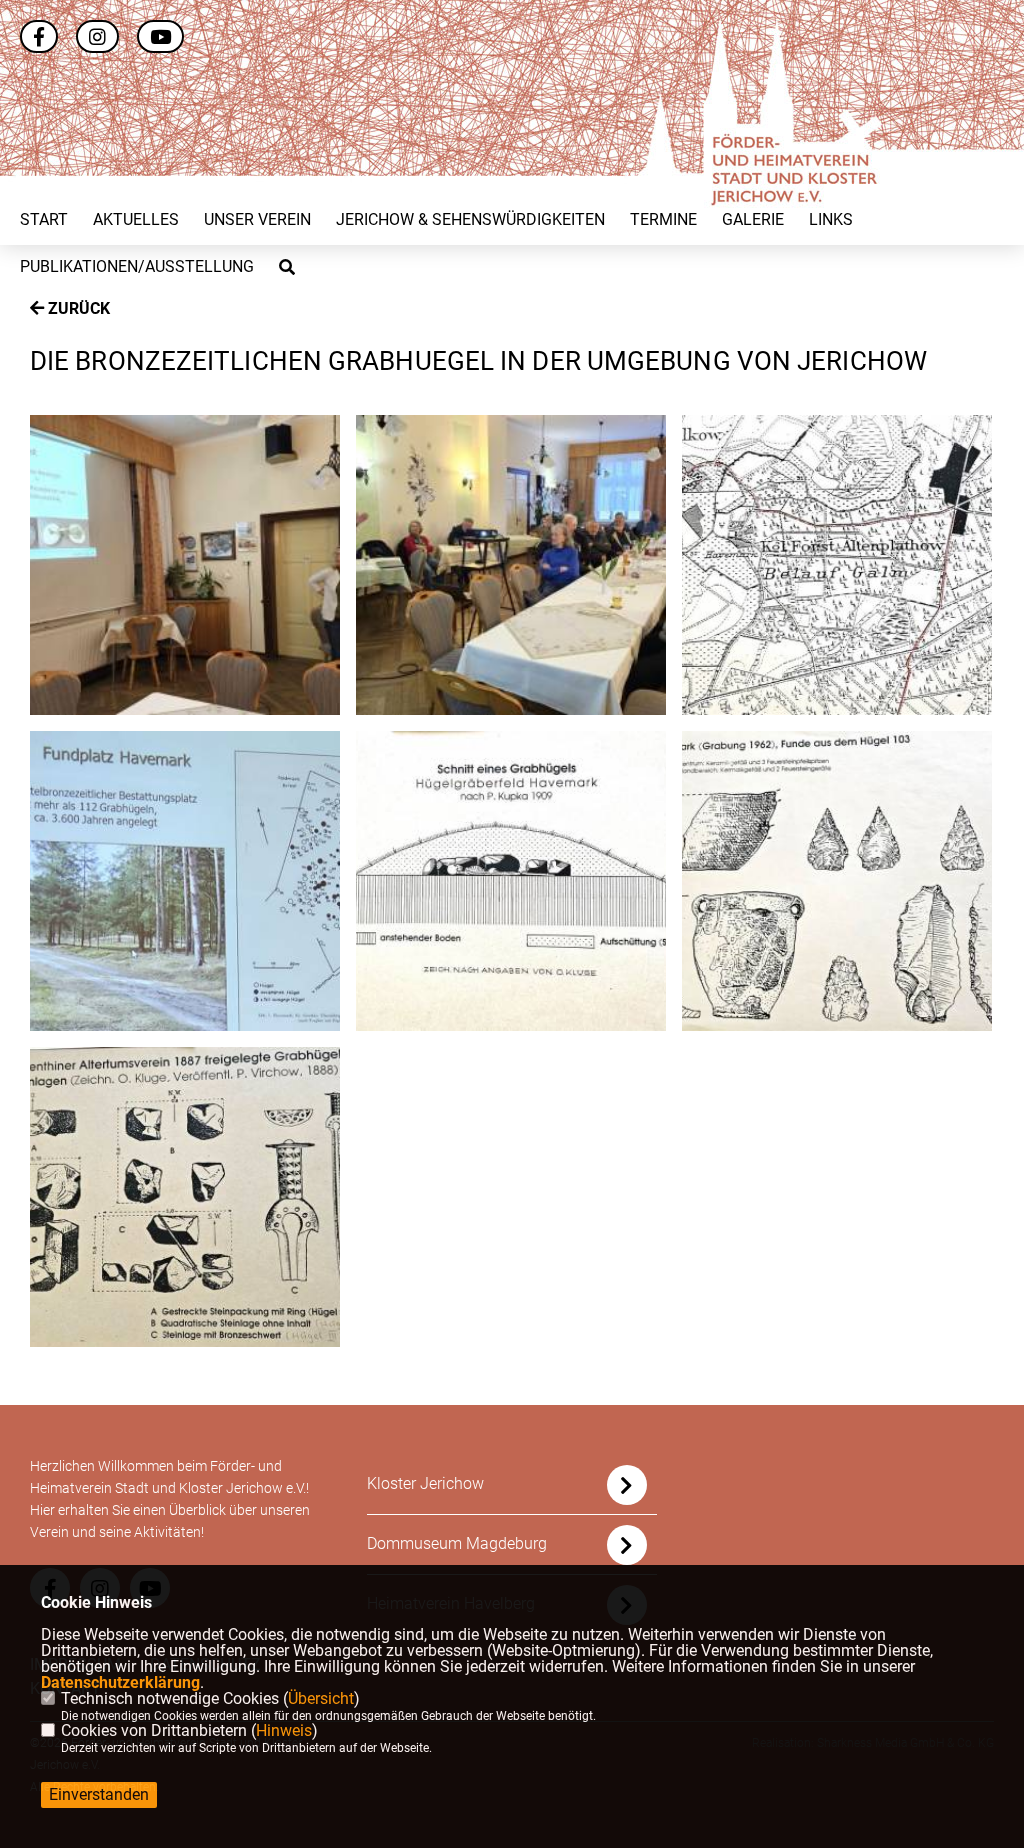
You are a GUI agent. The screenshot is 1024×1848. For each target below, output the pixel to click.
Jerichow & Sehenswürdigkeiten (470, 220)
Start (44, 220)
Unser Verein (257, 220)
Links (831, 220)
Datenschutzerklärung (120, 1682)
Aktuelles (136, 220)
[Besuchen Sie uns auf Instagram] (97, 39)
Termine (663, 220)
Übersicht (321, 1698)
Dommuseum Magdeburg (457, 1543)
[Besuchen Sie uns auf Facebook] (39, 39)
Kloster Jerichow (425, 1483)
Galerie (753, 220)
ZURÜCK (77, 308)
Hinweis (284, 1730)
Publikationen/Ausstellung (137, 267)
